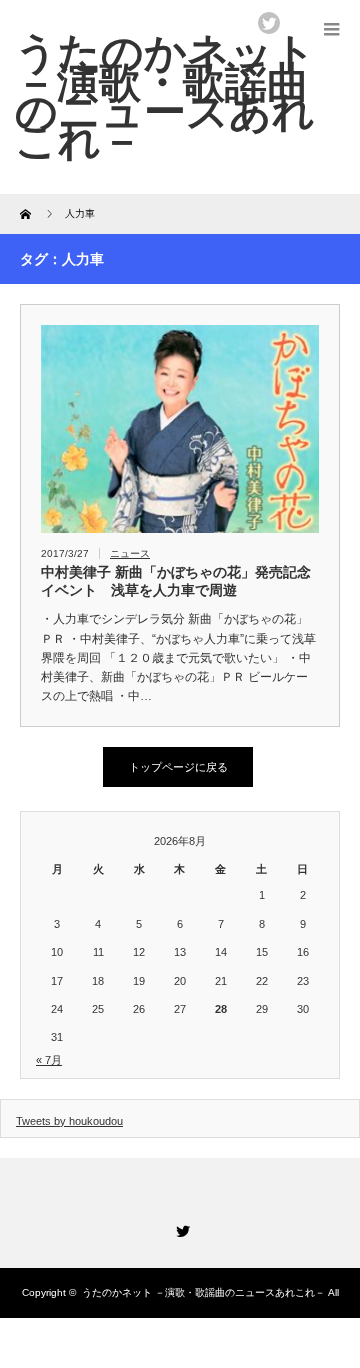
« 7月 (49, 1060)
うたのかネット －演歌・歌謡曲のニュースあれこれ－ (203, 1292)
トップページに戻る (178, 767)
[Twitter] (180, 1228)
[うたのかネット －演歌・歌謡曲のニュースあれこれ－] (165, 96)
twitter (269, 23)
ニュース (130, 553)
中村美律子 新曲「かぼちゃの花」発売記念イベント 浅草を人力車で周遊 (176, 581)
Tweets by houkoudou (69, 1121)
